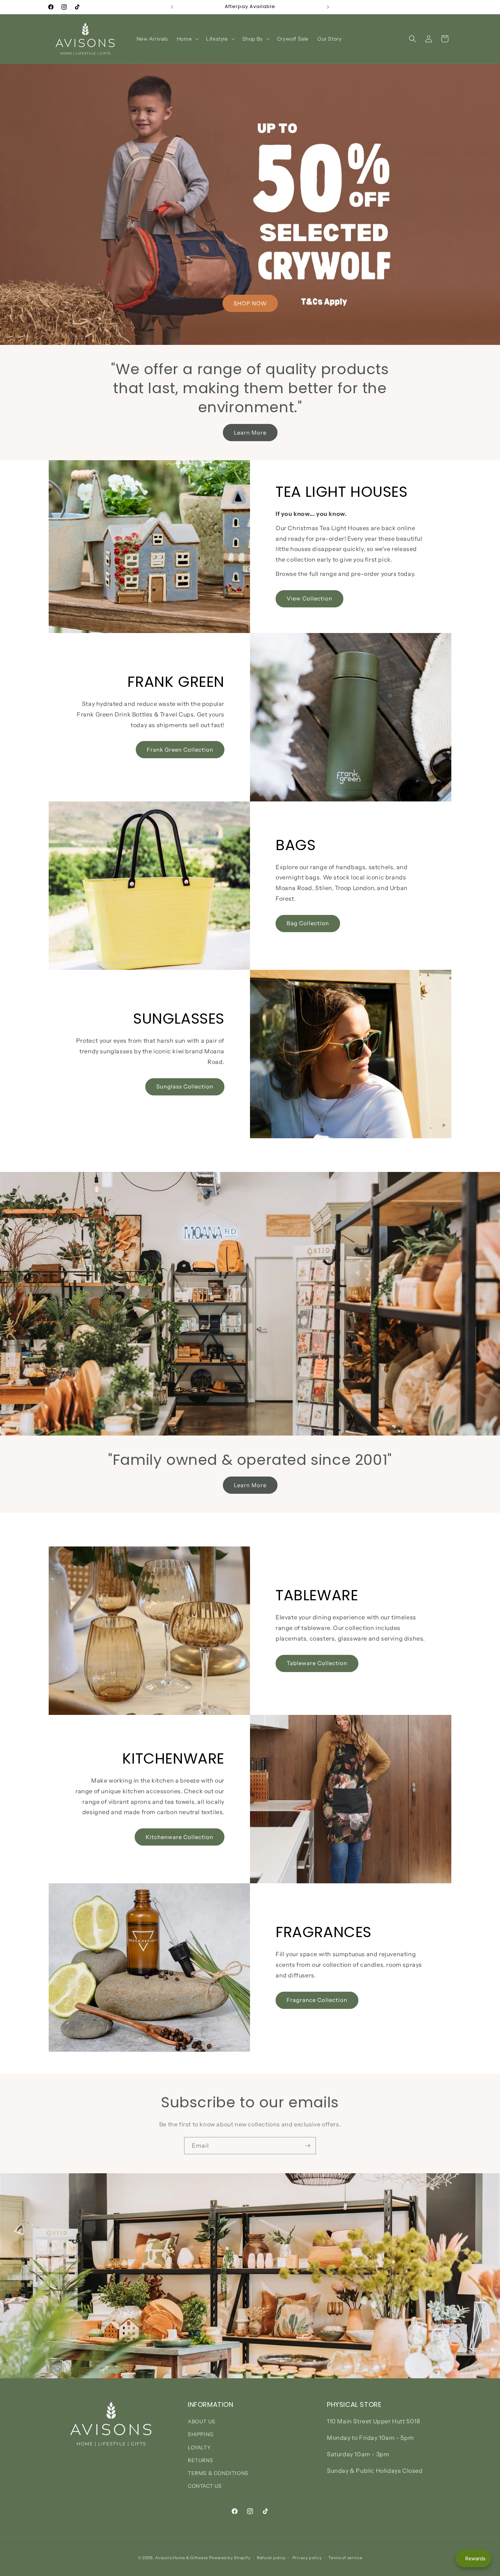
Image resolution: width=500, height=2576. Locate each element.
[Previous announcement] (172, 7)
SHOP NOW (250, 303)
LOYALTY (199, 2447)
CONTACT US (205, 2486)
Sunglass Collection (185, 1086)
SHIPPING (201, 2434)
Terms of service (345, 2558)
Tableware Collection (317, 1663)
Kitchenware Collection (180, 1837)
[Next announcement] (328, 7)
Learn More (250, 433)
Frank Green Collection (180, 750)
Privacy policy (307, 2558)
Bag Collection (308, 923)
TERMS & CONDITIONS (218, 2473)
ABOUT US (202, 2421)
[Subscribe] (307, 2146)
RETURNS (200, 2460)
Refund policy (271, 2558)
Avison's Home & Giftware (182, 2558)
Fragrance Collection (317, 2000)
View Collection (309, 598)
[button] (187, 39)
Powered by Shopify (230, 2558)
